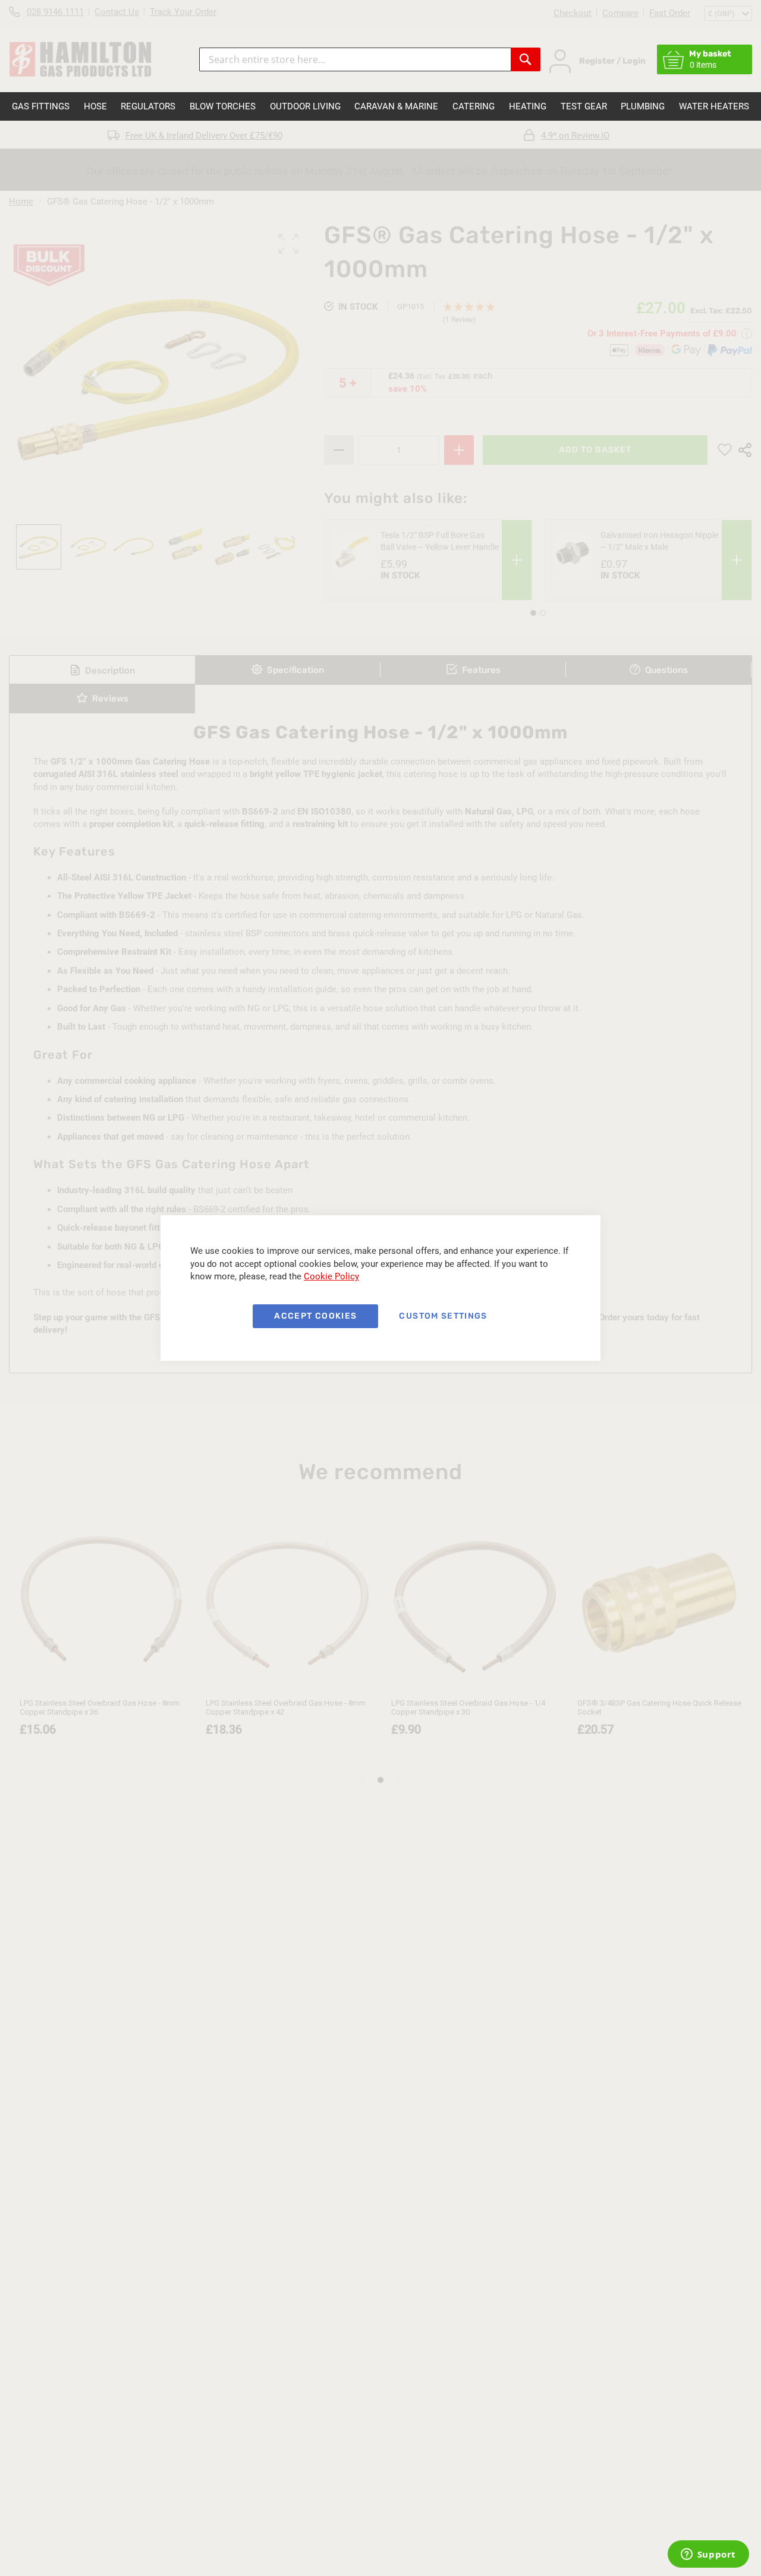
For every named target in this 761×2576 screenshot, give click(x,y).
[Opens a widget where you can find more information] (708, 2555)
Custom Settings (443, 1316)
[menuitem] (41, 106)
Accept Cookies (315, 1316)
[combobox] (355, 59)
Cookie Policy (331, 1276)
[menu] (380, 106)
